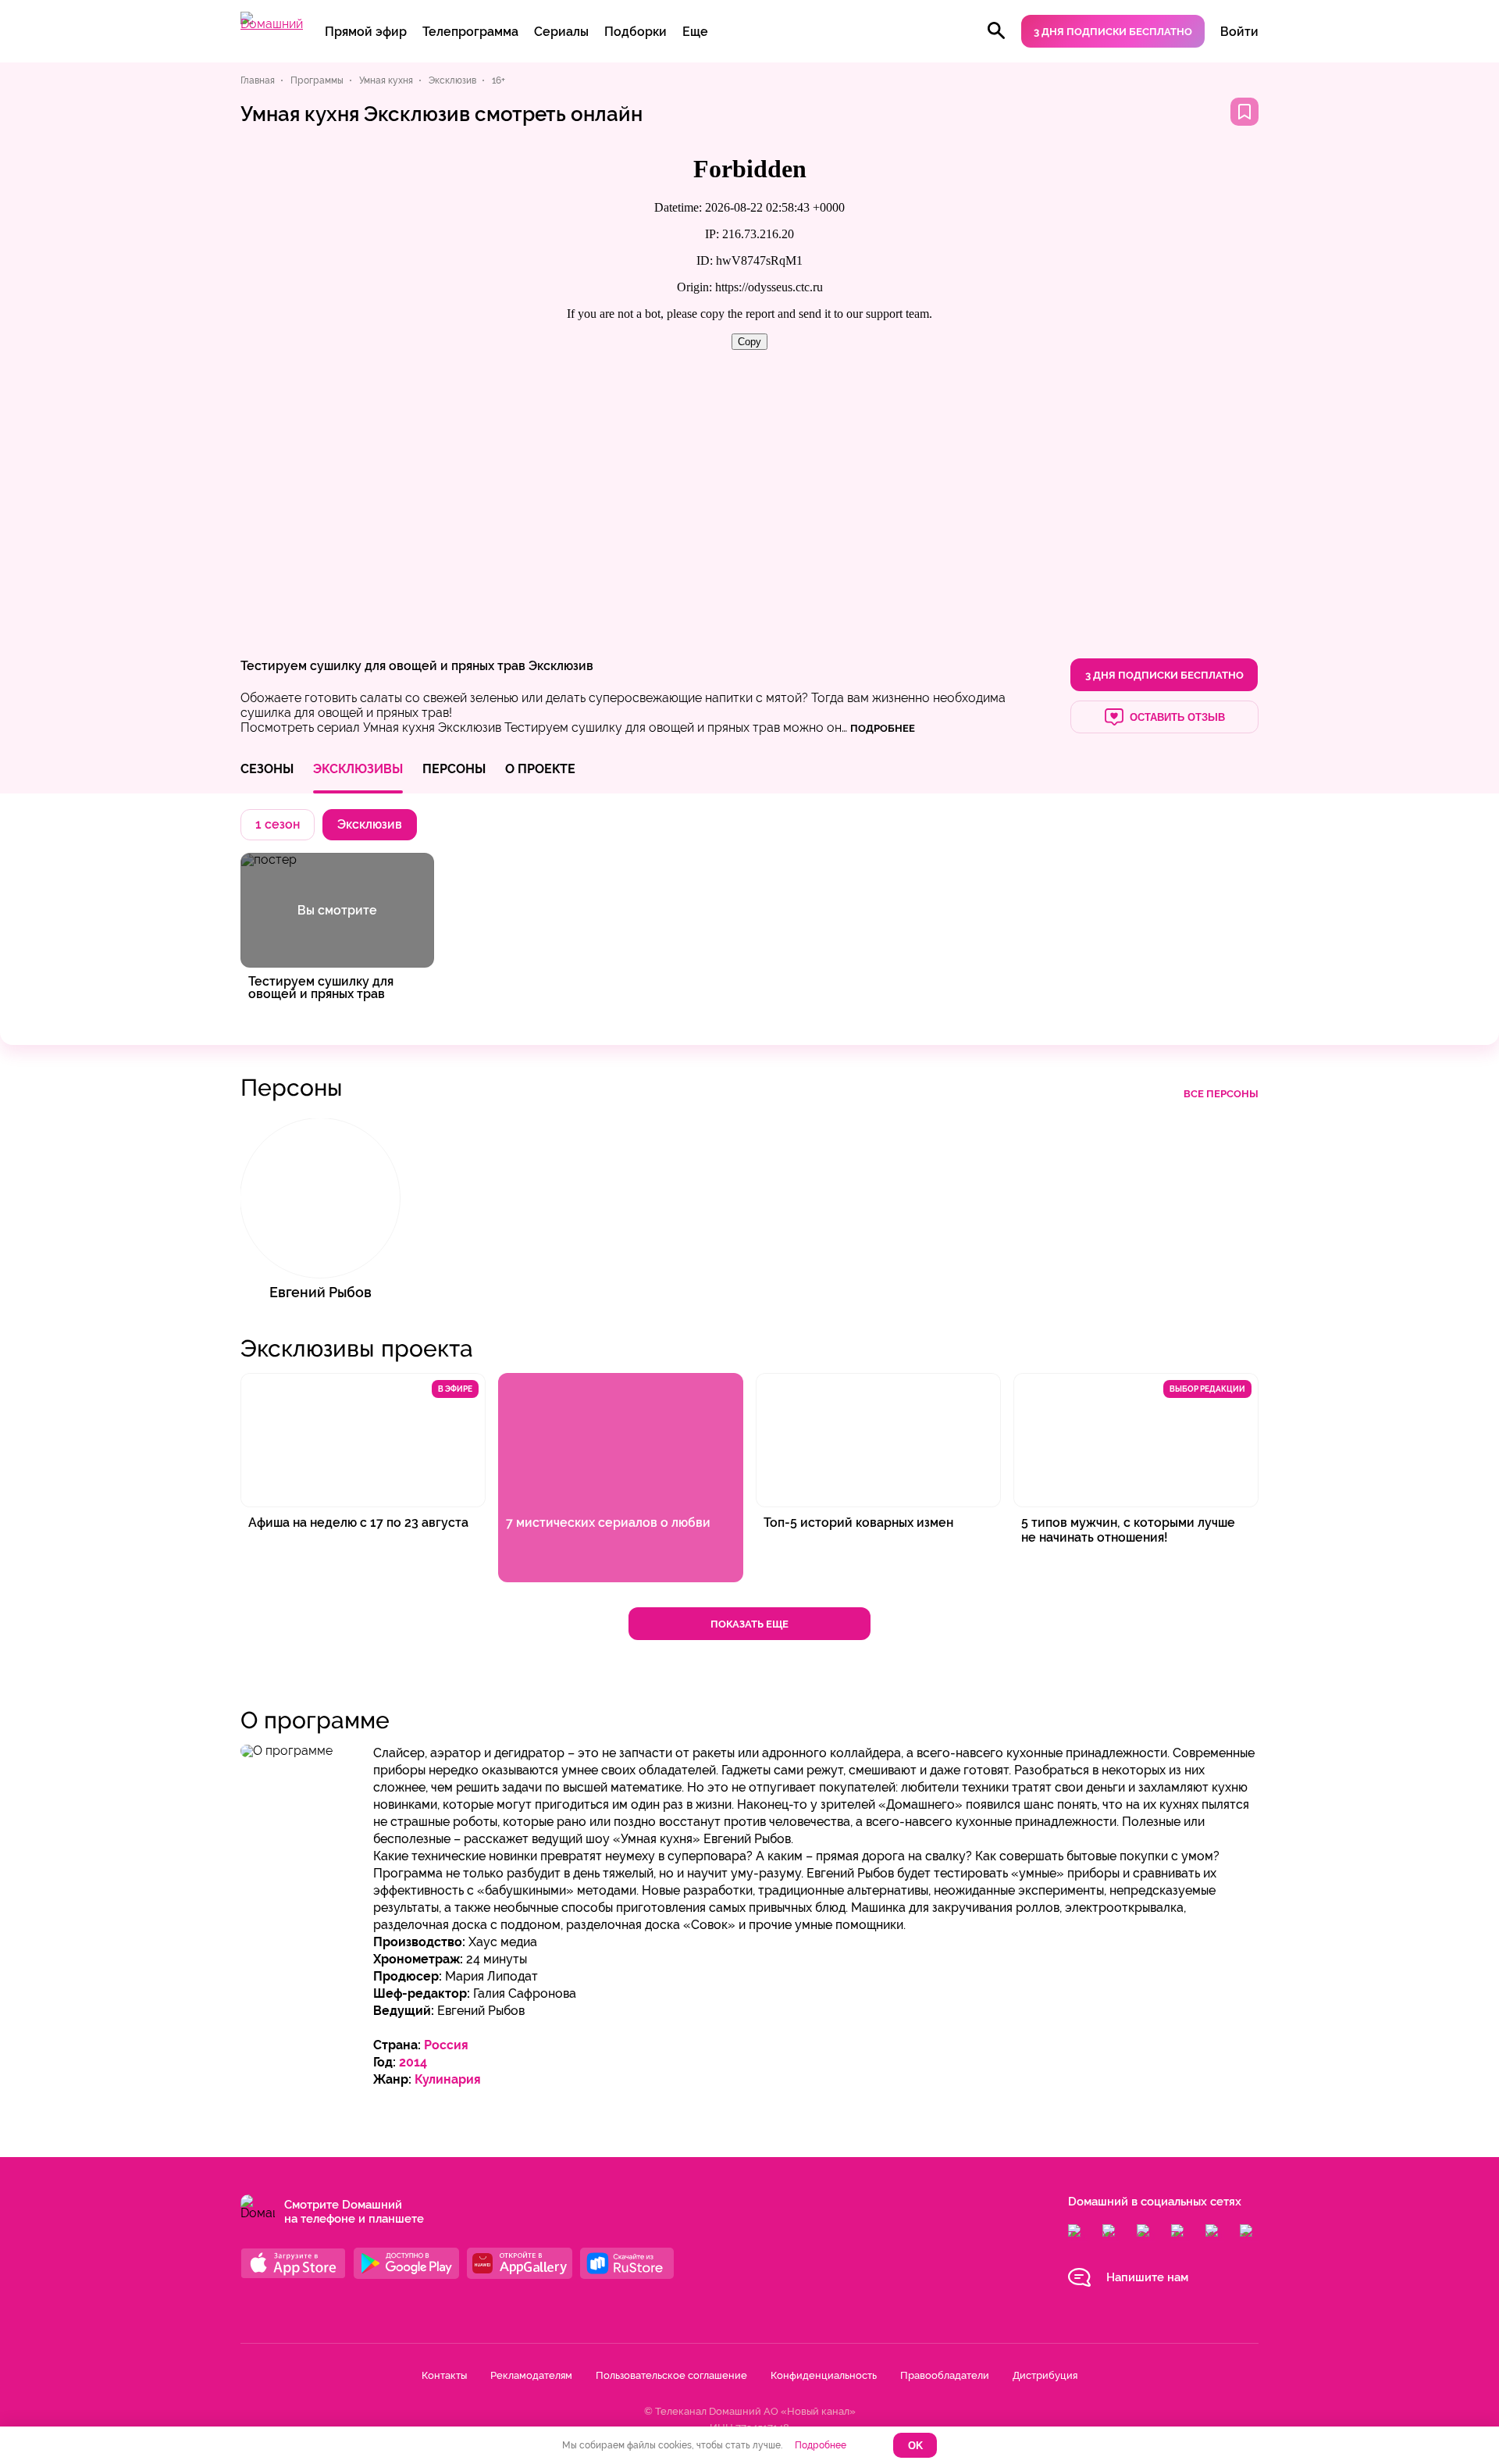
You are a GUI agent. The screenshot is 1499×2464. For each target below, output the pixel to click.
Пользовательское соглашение (671, 2375)
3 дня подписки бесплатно (1113, 32)
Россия (446, 2045)
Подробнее (821, 2445)
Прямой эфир (366, 32)
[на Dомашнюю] (272, 24)
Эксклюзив (561, 666)
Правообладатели (945, 2375)
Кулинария (448, 2079)
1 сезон (278, 824)
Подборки (636, 32)
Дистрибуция (1045, 2375)
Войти (1239, 32)
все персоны (1221, 1094)
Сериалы (561, 32)
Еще (695, 32)
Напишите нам (1147, 2277)
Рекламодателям (531, 2375)
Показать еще (749, 1624)
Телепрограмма (470, 32)
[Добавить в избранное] (1244, 112)
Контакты (444, 2375)
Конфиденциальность (824, 2375)
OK (915, 2446)
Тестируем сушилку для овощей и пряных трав (383, 666)
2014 (413, 2062)
